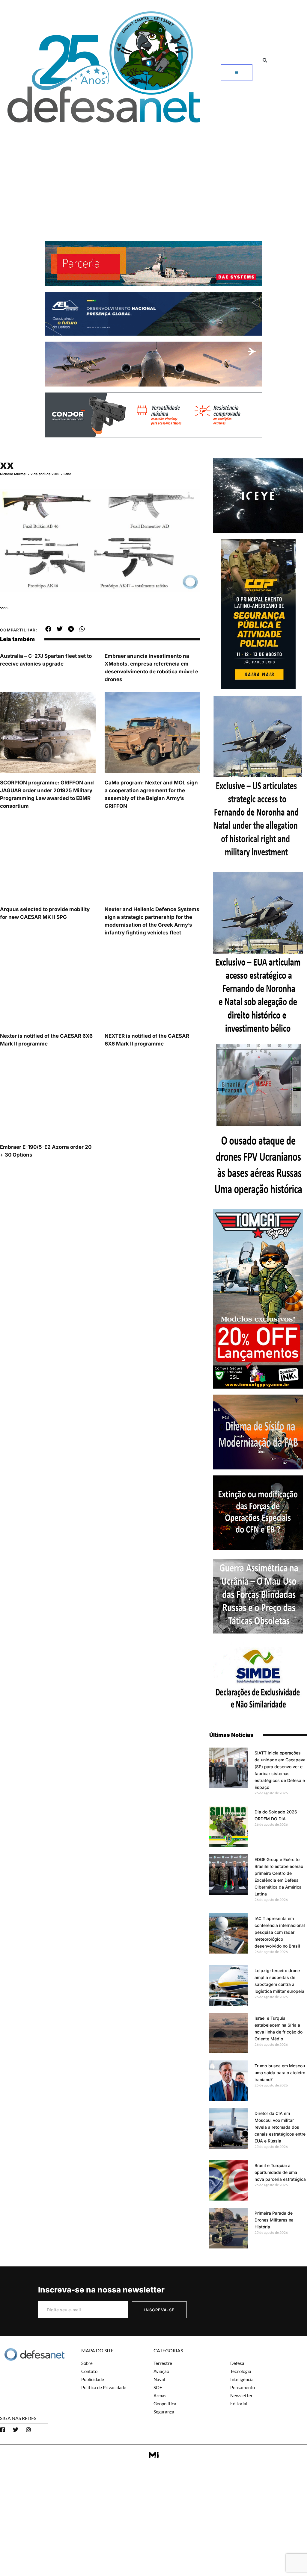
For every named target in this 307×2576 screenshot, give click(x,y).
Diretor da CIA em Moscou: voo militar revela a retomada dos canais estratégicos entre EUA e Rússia (280, 2127)
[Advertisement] (153, 172)
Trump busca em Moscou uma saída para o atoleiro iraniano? (280, 2073)
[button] (265, 60)
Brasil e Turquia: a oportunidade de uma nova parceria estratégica (280, 2172)
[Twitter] (16, 2430)
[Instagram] (28, 2430)
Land (67, 474)
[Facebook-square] (3, 2430)
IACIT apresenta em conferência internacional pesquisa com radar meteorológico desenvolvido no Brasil (280, 1932)
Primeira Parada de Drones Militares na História (274, 2220)
